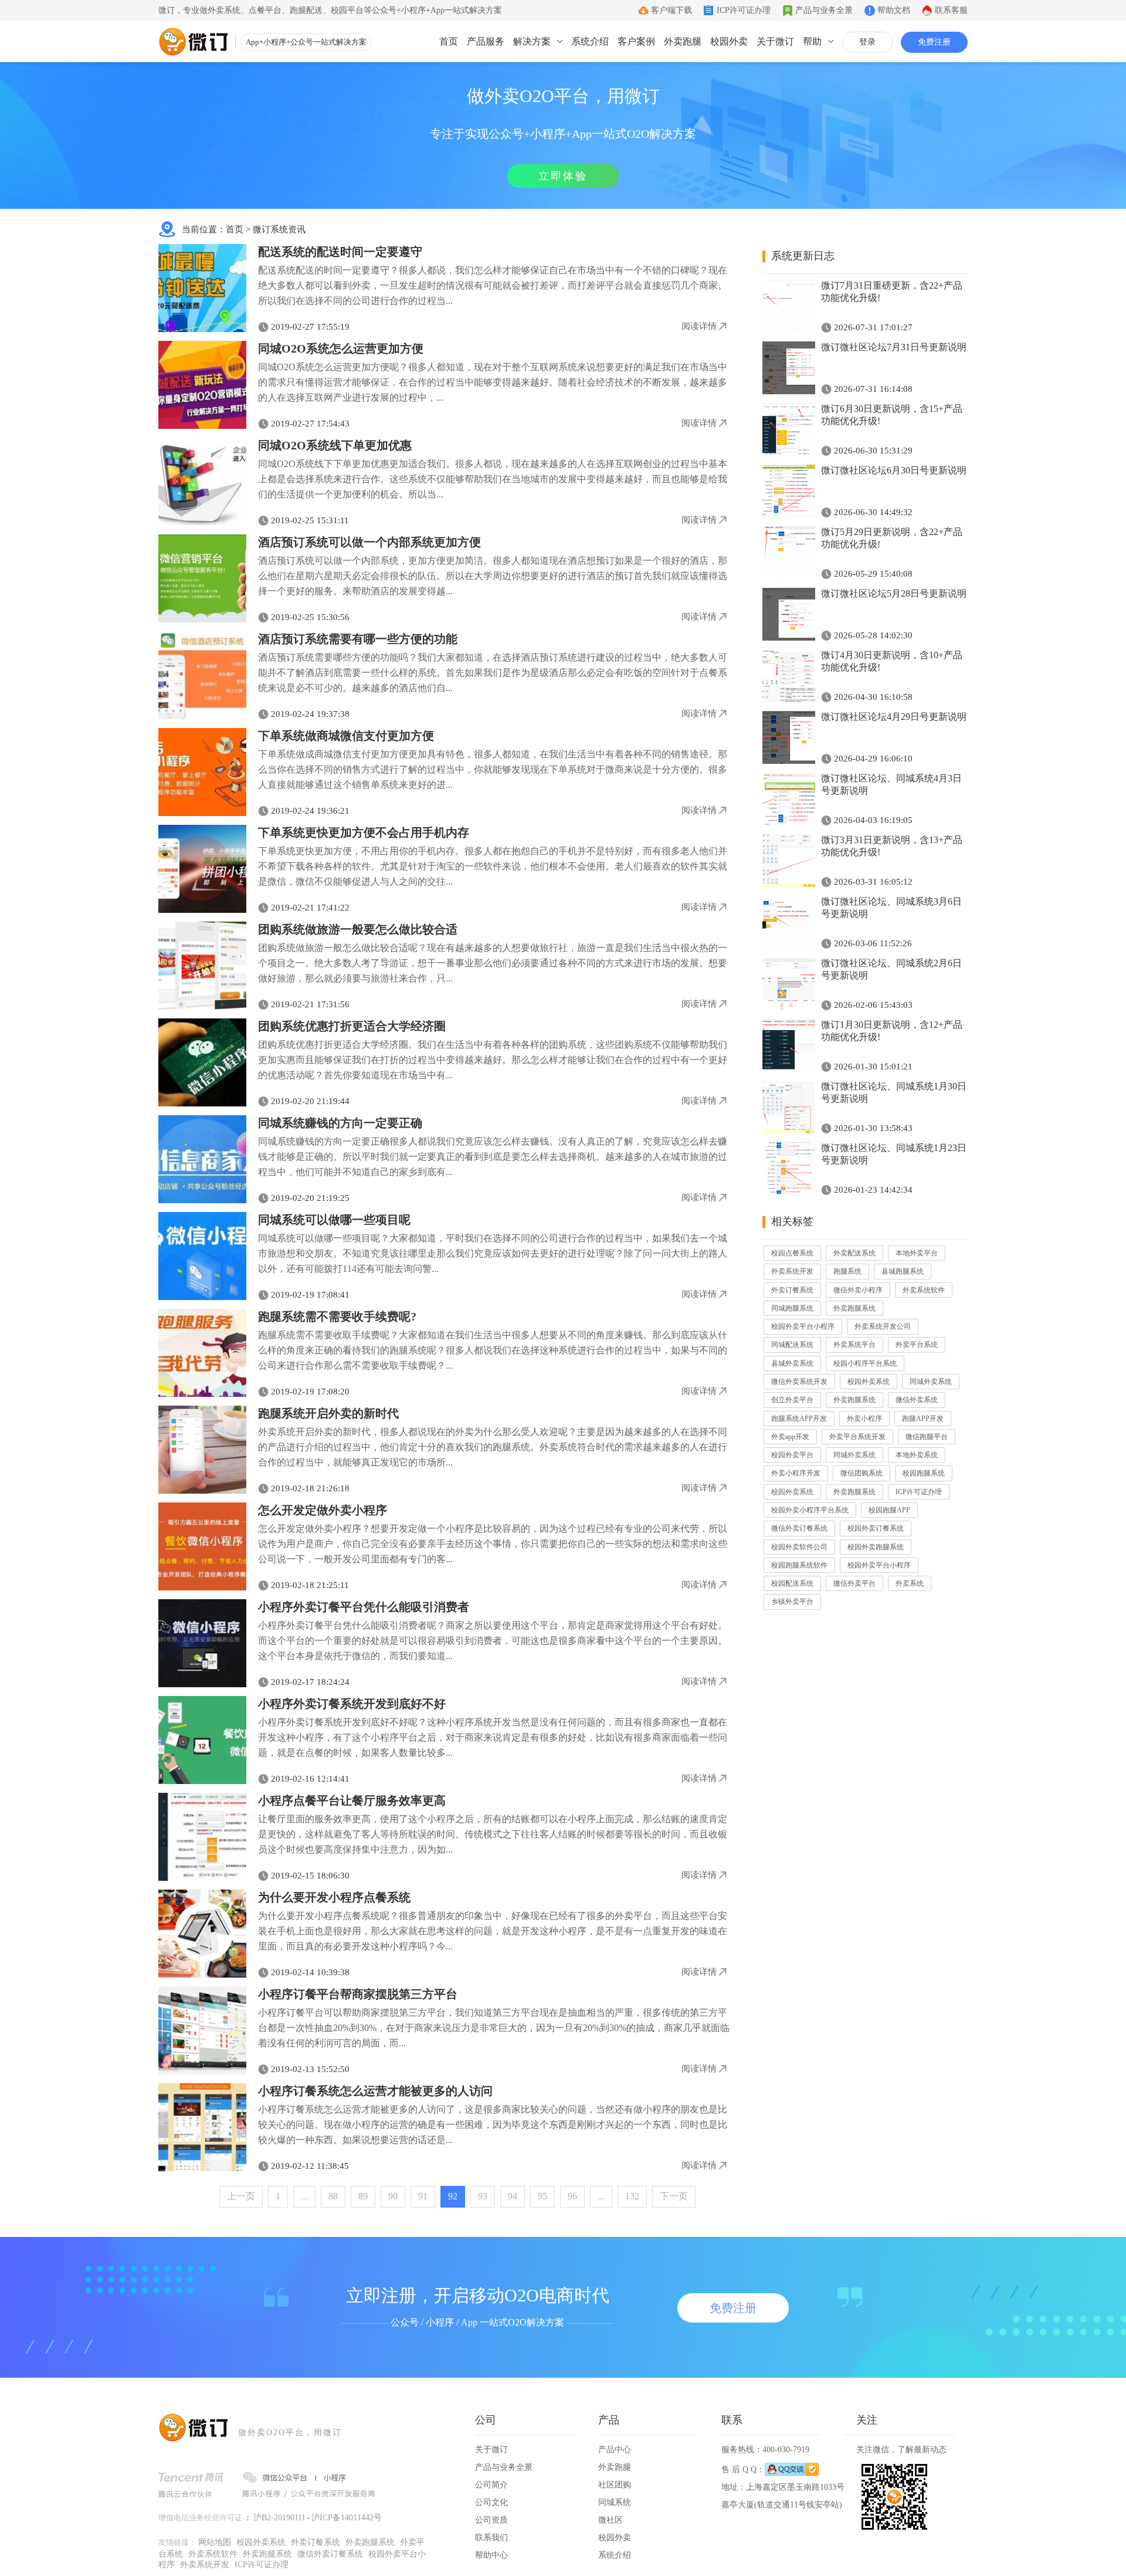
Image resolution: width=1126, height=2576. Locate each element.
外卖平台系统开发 (857, 1437)
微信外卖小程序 (858, 1290)
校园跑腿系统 (924, 1473)
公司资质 (491, 2520)
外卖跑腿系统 (854, 1308)
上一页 (241, 2196)
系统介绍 (590, 41)
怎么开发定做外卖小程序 (323, 1510)
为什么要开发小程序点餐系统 (334, 1897)
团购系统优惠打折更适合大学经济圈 (352, 1026)
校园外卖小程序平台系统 (810, 1510)
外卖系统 (910, 1583)
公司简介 (491, 2485)
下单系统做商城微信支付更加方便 (346, 736)
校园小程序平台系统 (865, 1363)
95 (542, 2196)
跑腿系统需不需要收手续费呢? (337, 1316)
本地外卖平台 (917, 1253)
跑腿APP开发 (923, 1419)
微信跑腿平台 (927, 1437)
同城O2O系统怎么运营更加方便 (341, 348)
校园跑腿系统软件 (799, 1565)
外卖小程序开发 (796, 1473)
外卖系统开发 (792, 1271)
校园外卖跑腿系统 (876, 1547)
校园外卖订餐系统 (876, 1528)
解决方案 (532, 41)
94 (513, 2196)
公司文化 (491, 2502)
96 (572, 2196)
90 (393, 2196)
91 (423, 2196)
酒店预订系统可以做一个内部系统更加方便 (369, 542)
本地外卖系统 (917, 1455)
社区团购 (615, 2485)
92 (453, 2196)
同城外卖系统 (931, 1382)
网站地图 (215, 2542)
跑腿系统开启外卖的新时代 (328, 1413)
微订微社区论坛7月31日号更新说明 (894, 347)
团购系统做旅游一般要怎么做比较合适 (358, 929)
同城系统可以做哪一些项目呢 (334, 1220)
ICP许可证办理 (744, 10)
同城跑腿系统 (792, 1308)
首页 (449, 41)
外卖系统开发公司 (883, 1326)
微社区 (611, 2520)
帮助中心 (491, 2555)
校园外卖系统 (869, 1382)
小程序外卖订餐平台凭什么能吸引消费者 (364, 1607)
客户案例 (636, 41)
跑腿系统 (847, 1271)
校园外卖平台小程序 (803, 1326)
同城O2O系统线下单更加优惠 (335, 445)
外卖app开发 (790, 1437)
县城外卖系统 (792, 1363)
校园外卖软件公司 (799, 1547)
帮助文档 (894, 10)
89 (363, 2196)
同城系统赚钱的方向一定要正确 (340, 1123)
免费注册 (934, 42)
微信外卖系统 (917, 1400)
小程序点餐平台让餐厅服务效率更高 (352, 1800)
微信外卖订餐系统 (799, 1528)
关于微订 (775, 41)
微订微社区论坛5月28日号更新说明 (894, 593)
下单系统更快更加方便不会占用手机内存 (364, 832)
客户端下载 (671, 10)
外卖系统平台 (854, 1345)
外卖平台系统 (917, 1345)
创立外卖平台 (792, 1400)
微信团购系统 (862, 1473)
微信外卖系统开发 (799, 1382)
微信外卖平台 (854, 1583)
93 (483, 2196)
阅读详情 (699, 326)
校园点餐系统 (792, 1253)
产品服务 (486, 41)
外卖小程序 (864, 1419)
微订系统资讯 (279, 229)
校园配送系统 (792, 1583)
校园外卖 (729, 41)
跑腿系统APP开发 (799, 1419)
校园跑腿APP (889, 1510)
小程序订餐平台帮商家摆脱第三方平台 (358, 1994)
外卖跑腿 (683, 41)
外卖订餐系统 (792, 1290)
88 (333, 2196)
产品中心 (615, 2450)
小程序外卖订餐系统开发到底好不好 (352, 1704)
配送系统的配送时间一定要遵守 (340, 252)
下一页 (674, 2196)
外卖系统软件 (924, 1290)
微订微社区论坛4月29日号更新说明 (894, 717)
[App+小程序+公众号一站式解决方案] (194, 42)
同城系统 (615, 2502)
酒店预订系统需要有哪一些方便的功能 (358, 639)
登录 (867, 42)
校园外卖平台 (792, 1455)
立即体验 (563, 176)
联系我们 (491, 2538)
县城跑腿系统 (903, 1271)
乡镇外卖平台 (792, 1602)
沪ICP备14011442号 (347, 2518)
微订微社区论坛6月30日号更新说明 (894, 470)
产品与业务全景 (824, 10)
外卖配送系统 (854, 1253)
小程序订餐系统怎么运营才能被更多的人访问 (375, 2091)
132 (632, 2196)
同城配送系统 (792, 1345)
